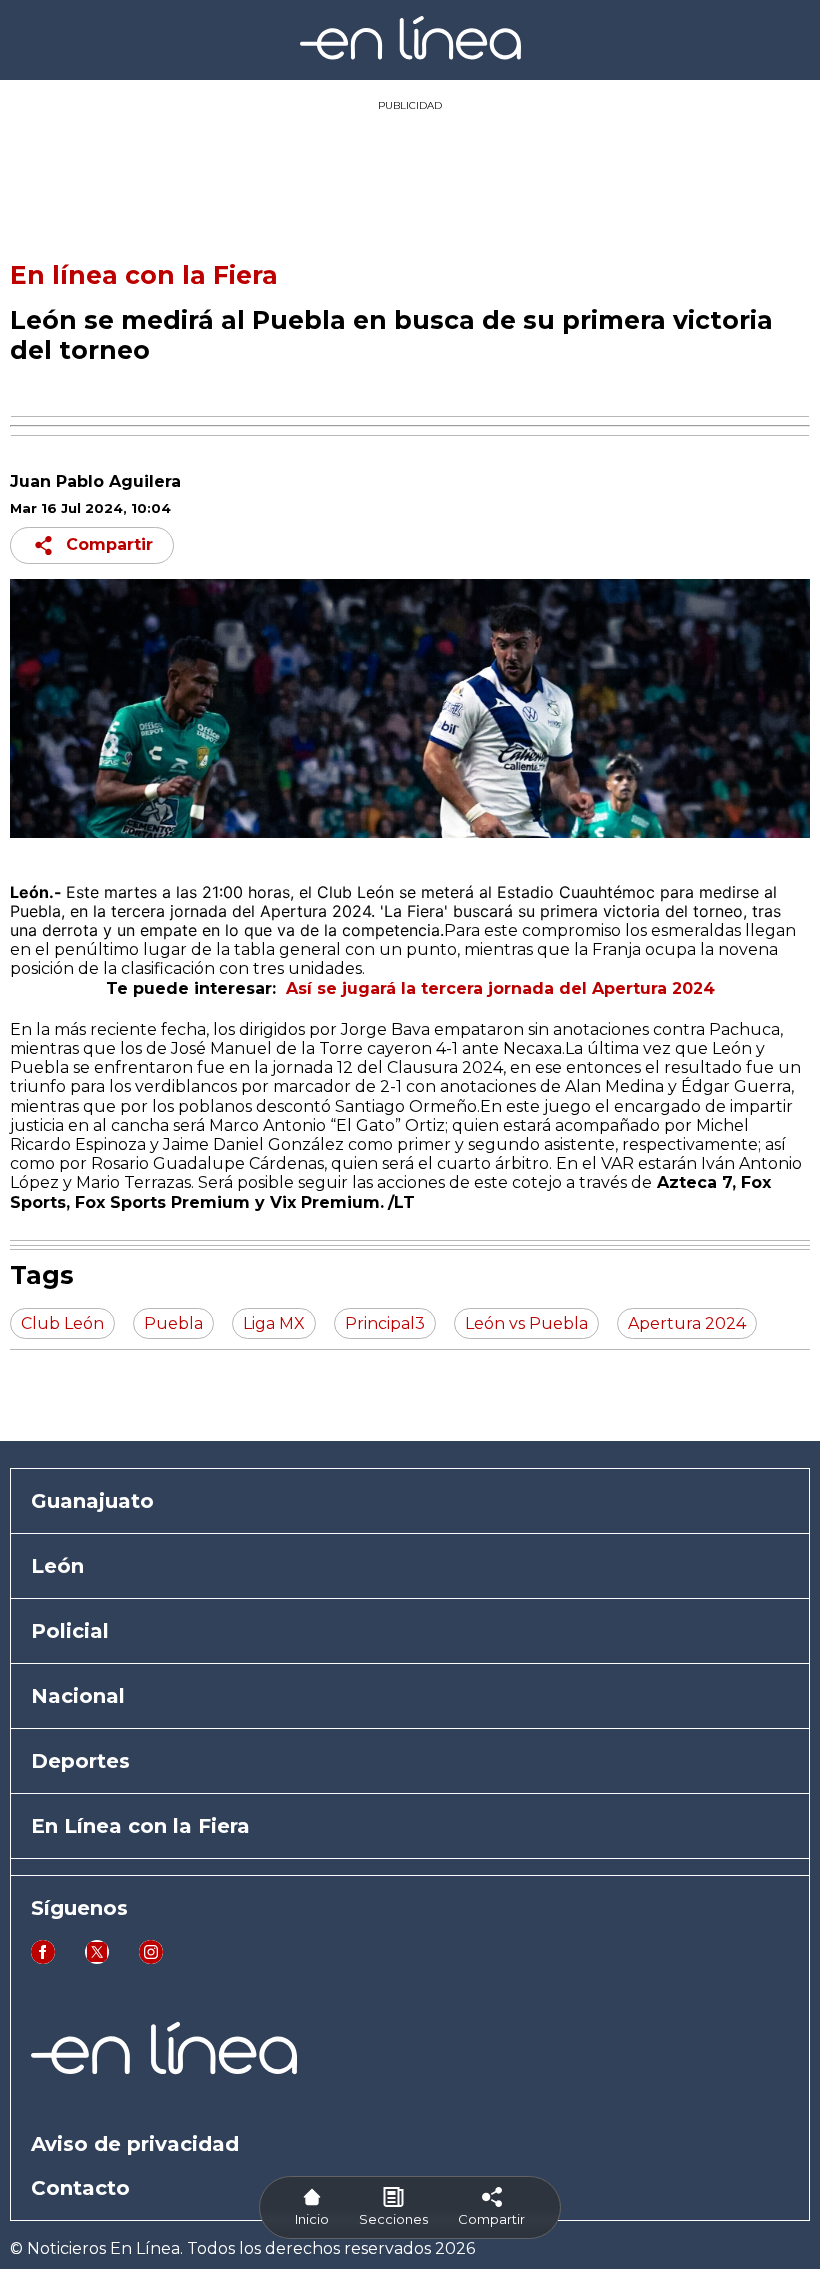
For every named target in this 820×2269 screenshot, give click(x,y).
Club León (353, 892)
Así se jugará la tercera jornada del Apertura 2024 (500, 988)
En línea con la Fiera (144, 275)
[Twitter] (97, 1958)
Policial (70, 1631)
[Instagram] (151, 1958)
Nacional (78, 1696)
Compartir (109, 544)
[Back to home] (410, 54)
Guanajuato (92, 1501)
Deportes (80, 1761)
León (57, 1566)
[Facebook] (43, 1958)
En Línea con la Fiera (140, 1826)
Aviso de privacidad (135, 2144)
